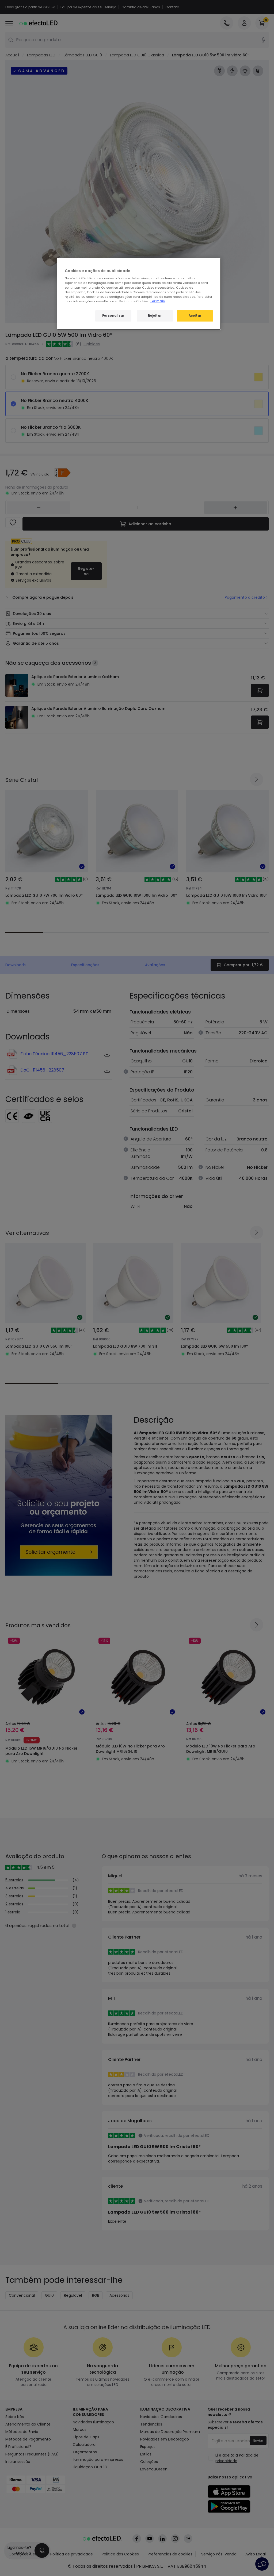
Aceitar (195, 316)
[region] (139, 294)
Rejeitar (155, 316)
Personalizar (113, 316)
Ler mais (158, 301)
